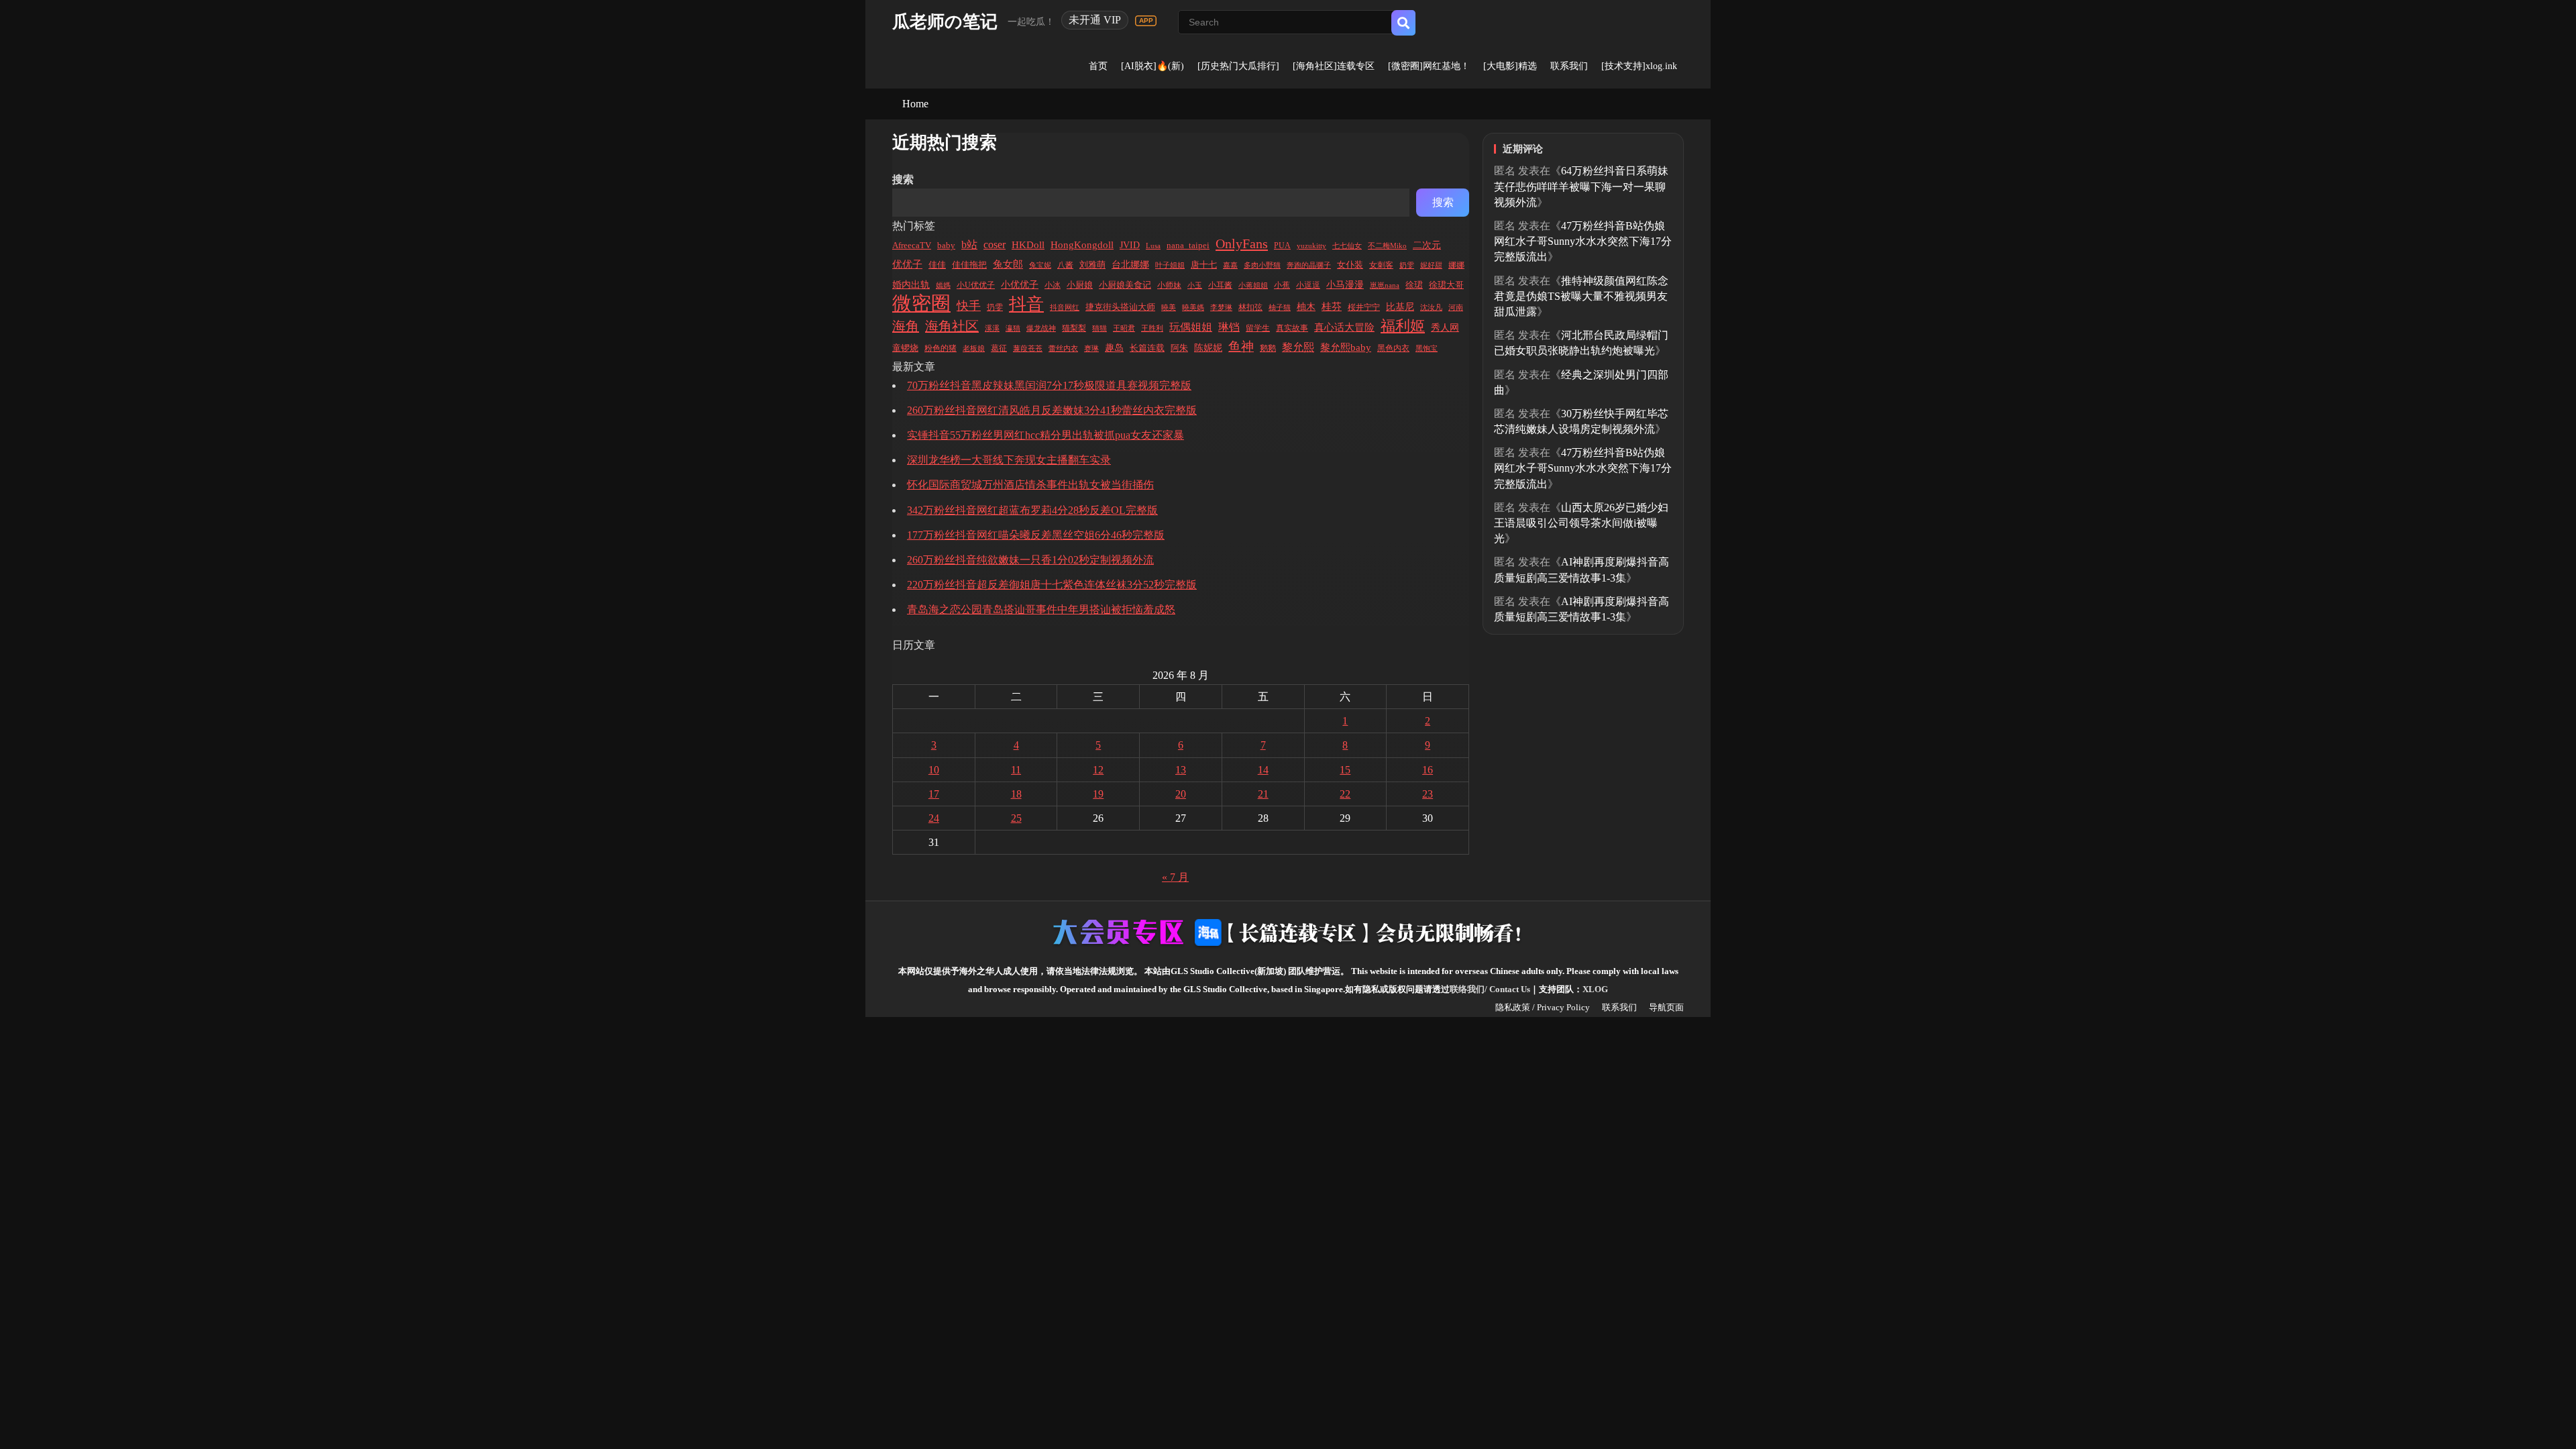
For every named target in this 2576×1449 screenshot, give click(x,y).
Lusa (1153, 246)
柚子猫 (1280, 307)
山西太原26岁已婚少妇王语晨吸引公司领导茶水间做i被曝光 (1581, 523)
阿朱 (1179, 348)
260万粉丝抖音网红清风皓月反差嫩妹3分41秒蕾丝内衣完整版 (1052, 410)
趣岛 (1114, 348)
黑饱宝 (1427, 348)
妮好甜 (1431, 265)
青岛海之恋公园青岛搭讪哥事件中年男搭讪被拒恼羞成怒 (1041, 609)
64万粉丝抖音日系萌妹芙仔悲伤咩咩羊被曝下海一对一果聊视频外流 (1581, 186)
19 (1098, 794)
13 (1181, 770)
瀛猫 (1013, 328)
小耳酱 (1220, 285)
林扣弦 (1250, 307)
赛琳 (1091, 348)
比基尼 (1400, 307)
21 (1263, 794)
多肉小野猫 (1262, 265)
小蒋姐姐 (1253, 285)
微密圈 (921, 304)
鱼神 (1241, 346)
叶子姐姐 (1170, 265)
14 (1263, 770)
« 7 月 (1175, 877)
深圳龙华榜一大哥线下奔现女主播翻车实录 (1009, 460)
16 (1428, 770)
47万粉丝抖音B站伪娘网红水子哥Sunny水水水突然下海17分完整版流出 (1583, 241)
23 (1428, 794)
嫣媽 (943, 285)
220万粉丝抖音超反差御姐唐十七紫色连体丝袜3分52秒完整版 (1052, 585)
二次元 (1427, 245)
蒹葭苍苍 (1028, 348)
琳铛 (1229, 327)
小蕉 (1282, 285)
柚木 (1306, 307)
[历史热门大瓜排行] (1238, 66)
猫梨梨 (1074, 328)
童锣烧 (905, 348)
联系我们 (1569, 66)
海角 (906, 326)
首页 (1098, 66)
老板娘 (974, 348)
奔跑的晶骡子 (1309, 265)
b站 (969, 245)
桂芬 (1332, 307)
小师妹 (1169, 285)
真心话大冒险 (1344, 327)
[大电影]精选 (1510, 66)
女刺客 (1381, 265)
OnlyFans (1242, 244)
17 (934, 794)
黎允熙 (1298, 347)
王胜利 (1152, 328)
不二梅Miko (1387, 246)
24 (934, 818)
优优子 (907, 264)
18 (1016, 794)
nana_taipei (1188, 246)
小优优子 (1020, 285)
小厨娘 (1080, 285)
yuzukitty (1311, 246)
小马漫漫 (1345, 285)
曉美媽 (1193, 307)
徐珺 (1414, 285)
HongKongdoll (1082, 245)
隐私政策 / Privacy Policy (1543, 1007)
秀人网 (1445, 327)
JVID (1130, 245)
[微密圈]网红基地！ (1429, 66)
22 (1345, 794)
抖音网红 (1065, 307)
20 (1181, 794)
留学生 (1258, 328)
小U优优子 (976, 285)
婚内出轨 (911, 285)
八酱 (1065, 265)
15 (1345, 770)
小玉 (1195, 285)
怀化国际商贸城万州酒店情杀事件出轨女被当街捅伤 (1030, 485)
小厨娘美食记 (1125, 285)
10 (934, 770)
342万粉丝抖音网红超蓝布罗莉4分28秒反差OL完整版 (1032, 510)
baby (946, 246)
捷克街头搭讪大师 (1120, 307)
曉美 (1169, 307)
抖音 (1026, 304)
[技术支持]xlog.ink (1639, 66)
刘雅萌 (1092, 265)
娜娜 (1456, 265)
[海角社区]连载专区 (1334, 66)
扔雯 (995, 308)
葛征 (999, 348)
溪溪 (992, 328)
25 (1016, 818)
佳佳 (937, 265)
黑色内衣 (1393, 348)
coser (995, 245)
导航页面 (1666, 1007)
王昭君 (1124, 328)
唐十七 (1204, 265)
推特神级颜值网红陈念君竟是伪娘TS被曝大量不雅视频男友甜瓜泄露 (1581, 296)
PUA (1282, 246)
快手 (969, 306)
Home (915, 104)
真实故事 (1292, 328)
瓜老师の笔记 (945, 22)
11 (1016, 770)
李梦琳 (1221, 307)
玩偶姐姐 (1191, 327)
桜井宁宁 (1364, 307)
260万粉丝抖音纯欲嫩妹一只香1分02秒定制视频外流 (1030, 560)
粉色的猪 (941, 348)
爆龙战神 (1041, 328)
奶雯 (1407, 265)
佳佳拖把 (969, 265)
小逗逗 (1308, 285)
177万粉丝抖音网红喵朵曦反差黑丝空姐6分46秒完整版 (1036, 535)
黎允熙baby (1346, 347)
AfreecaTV (912, 245)
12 (1098, 770)
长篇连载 (1147, 348)
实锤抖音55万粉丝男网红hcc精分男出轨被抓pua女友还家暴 (1045, 435)
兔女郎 (1008, 264)
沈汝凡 (1431, 307)
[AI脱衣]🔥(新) (1152, 66)
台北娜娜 (1130, 265)
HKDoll (1028, 245)
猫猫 (1099, 328)
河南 (1456, 307)
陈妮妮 (1208, 347)
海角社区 (952, 326)
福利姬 (1403, 326)
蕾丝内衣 (1063, 348)
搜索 (903, 179)
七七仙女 (1347, 246)
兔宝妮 (1040, 265)
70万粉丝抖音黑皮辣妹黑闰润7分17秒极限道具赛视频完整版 (1049, 385)
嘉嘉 (1230, 265)
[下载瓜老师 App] (1146, 21)
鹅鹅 (1268, 348)
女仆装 (1350, 265)
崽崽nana (1385, 285)
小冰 (1053, 285)
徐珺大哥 (1446, 285)
